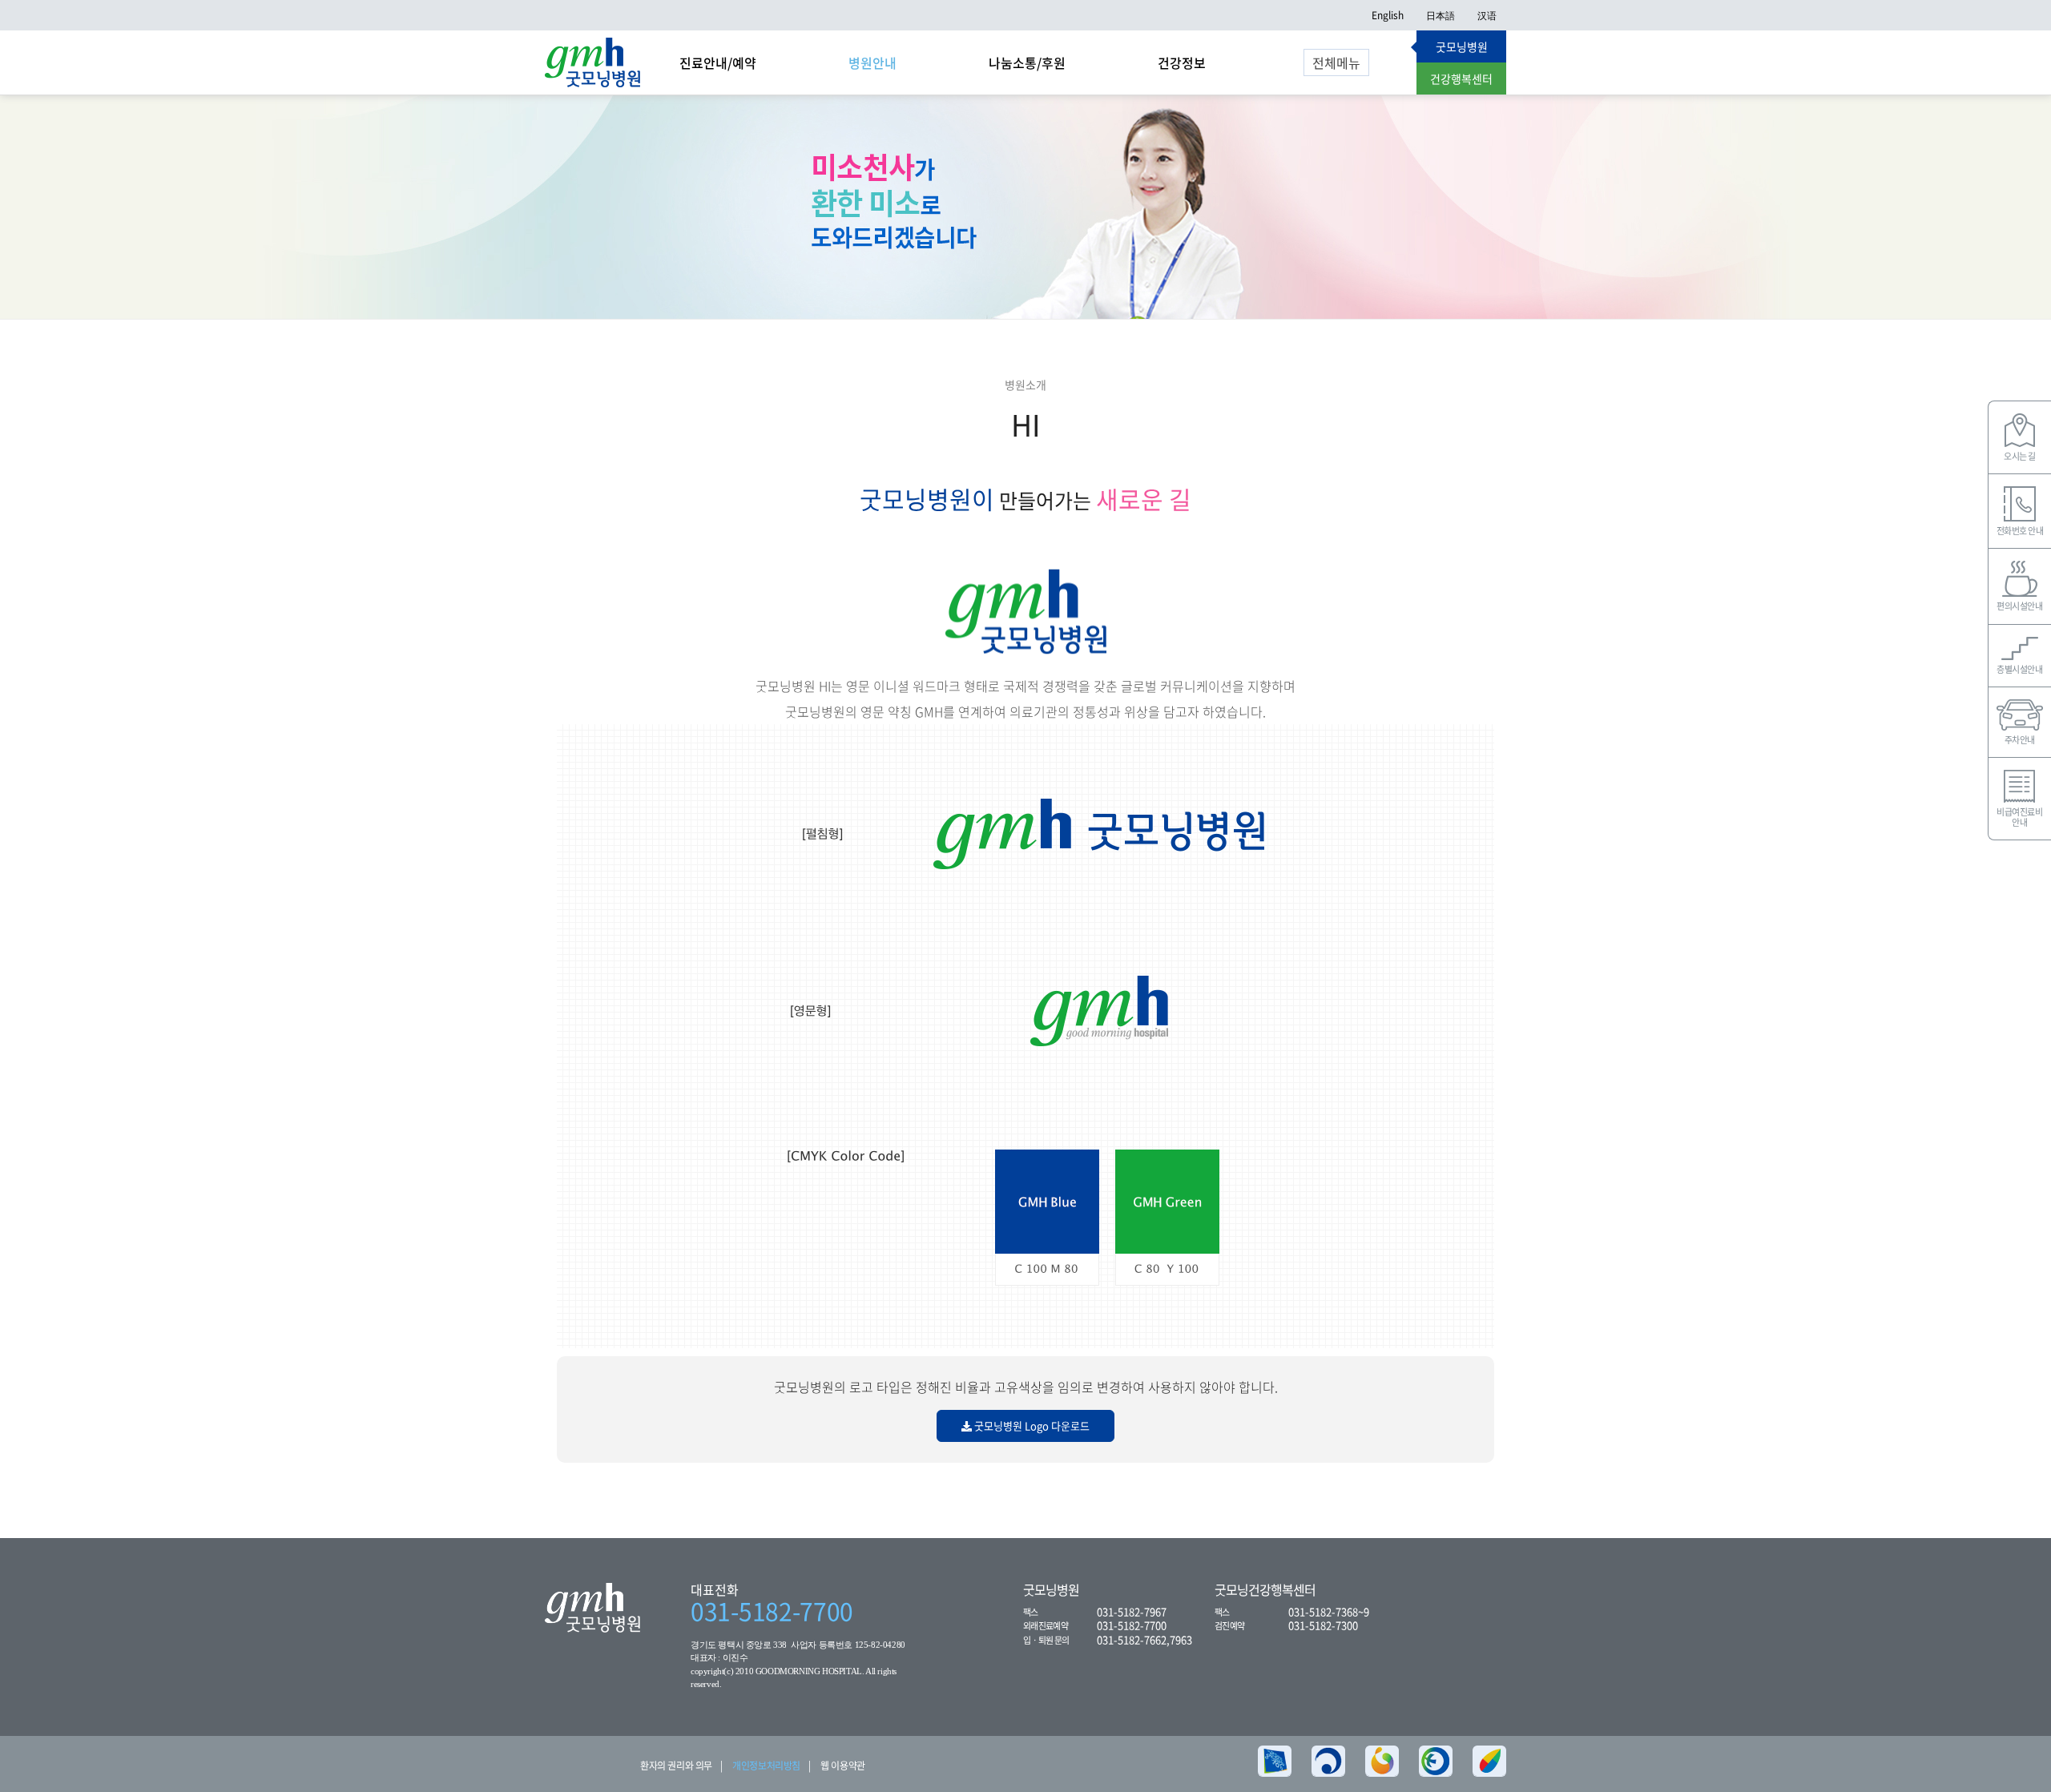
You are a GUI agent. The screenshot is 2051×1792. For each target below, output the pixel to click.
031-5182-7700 (772, 1611)
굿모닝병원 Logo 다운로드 (1031, 1426)
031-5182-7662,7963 (1144, 1639)
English (1388, 15)
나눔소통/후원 (1027, 62)
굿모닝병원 (1462, 46)
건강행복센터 (1461, 79)
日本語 (1441, 15)
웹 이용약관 (843, 1766)
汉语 (1487, 15)
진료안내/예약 (718, 62)
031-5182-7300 (1323, 1625)
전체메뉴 (1336, 62)
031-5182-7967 (1132, 1611)
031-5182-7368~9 (1329, 1611)
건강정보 (1182, 62)
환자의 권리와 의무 (676, 1766)
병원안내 (872, 62)
